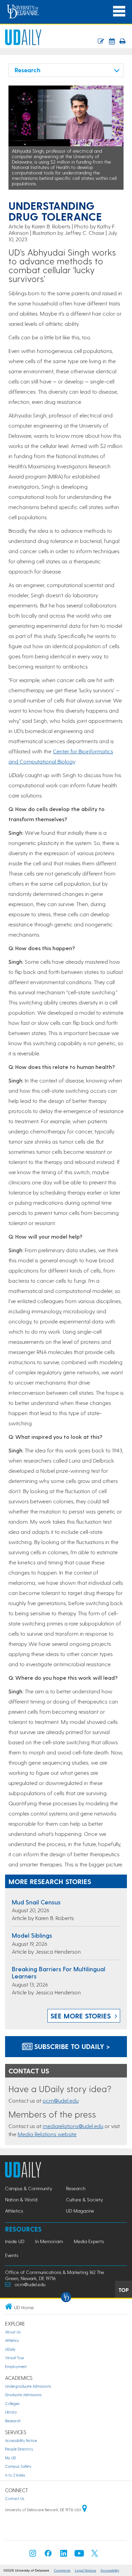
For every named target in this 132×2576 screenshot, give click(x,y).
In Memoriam (49, 2241)
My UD (10, 2458)
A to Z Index (15, 2475)
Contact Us (15, 2498)
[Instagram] (33, 2555)
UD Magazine (80, 2211)
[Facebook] (48, 2555)
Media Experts (89, 2241)
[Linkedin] (64, 2555)
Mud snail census (36, 1902)
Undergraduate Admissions (28, 2386)
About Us (13, 2332)
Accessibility (110, 2570)
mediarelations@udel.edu (73, 2126)
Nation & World (21, 2199)
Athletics (14, 2211)
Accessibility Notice (21, 2440)
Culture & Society (84, 2199)
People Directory (19, 2449)
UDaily (10, 2349)
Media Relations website (47, 2134)
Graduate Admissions (23, 2395)
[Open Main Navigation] (119, 11)
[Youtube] (79, 2555)
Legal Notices (85, 2570)
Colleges (12, 2403)
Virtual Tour (15, 2358)
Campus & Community (29, 2188)
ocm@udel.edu (61, 2100)
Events (12, 2255)
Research (76, 2188)
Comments (62, 2570)
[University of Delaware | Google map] (85, 2510)
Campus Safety (18, 2466)
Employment (16, 2366)
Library (11, 2412)
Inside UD (15, 2241)
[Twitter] (95, 2555)
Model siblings (32, 1935)
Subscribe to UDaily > (71, 2046)
